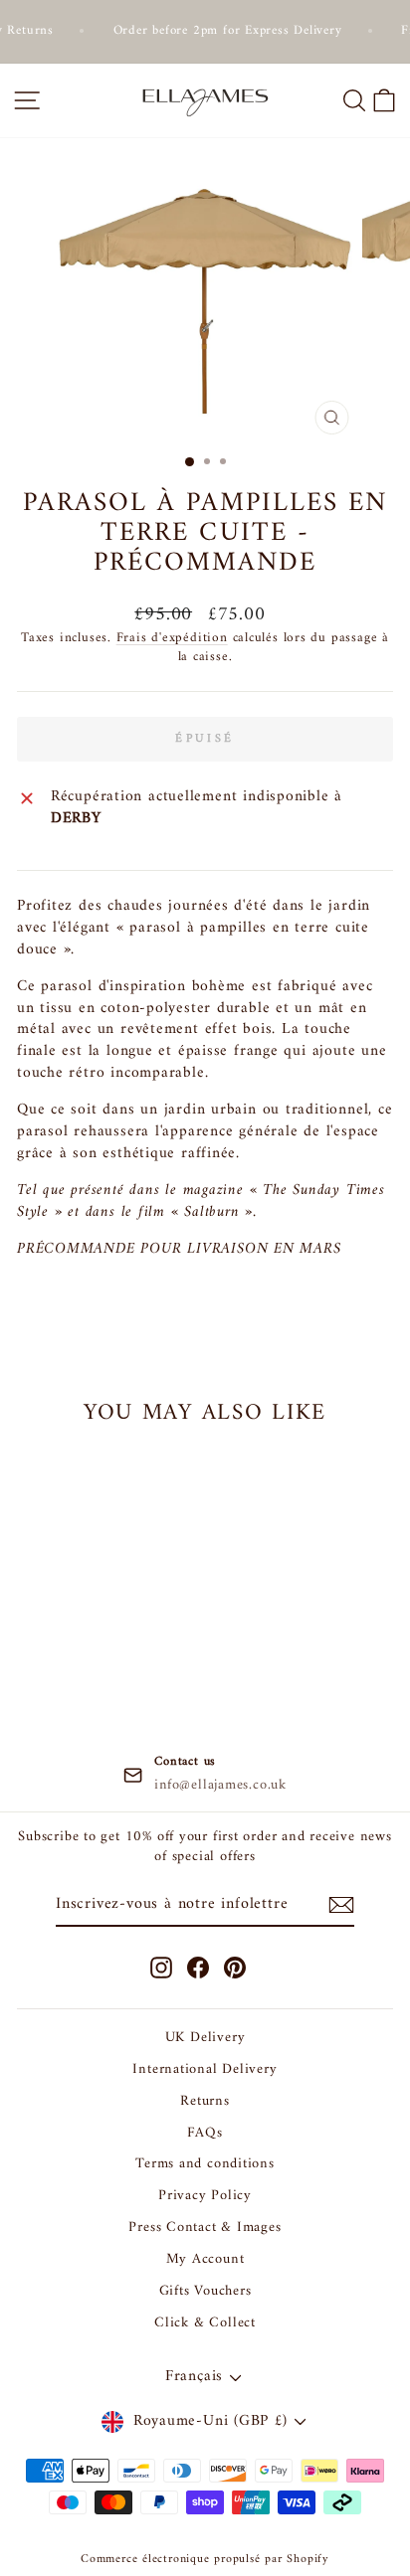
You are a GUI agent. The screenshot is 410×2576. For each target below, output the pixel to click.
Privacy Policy (205, 2196)
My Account (205, 2259)
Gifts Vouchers (205, 2291)
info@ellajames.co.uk (220, 1786)
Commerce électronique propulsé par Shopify (205, 2560)
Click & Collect (205, 2323)
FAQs (205, 2133)
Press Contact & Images (205, 2228)
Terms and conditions (205, 2164)
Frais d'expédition (172, 638)
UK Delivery (205, 2038)
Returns (205, 2101)
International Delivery (205, 2069)
